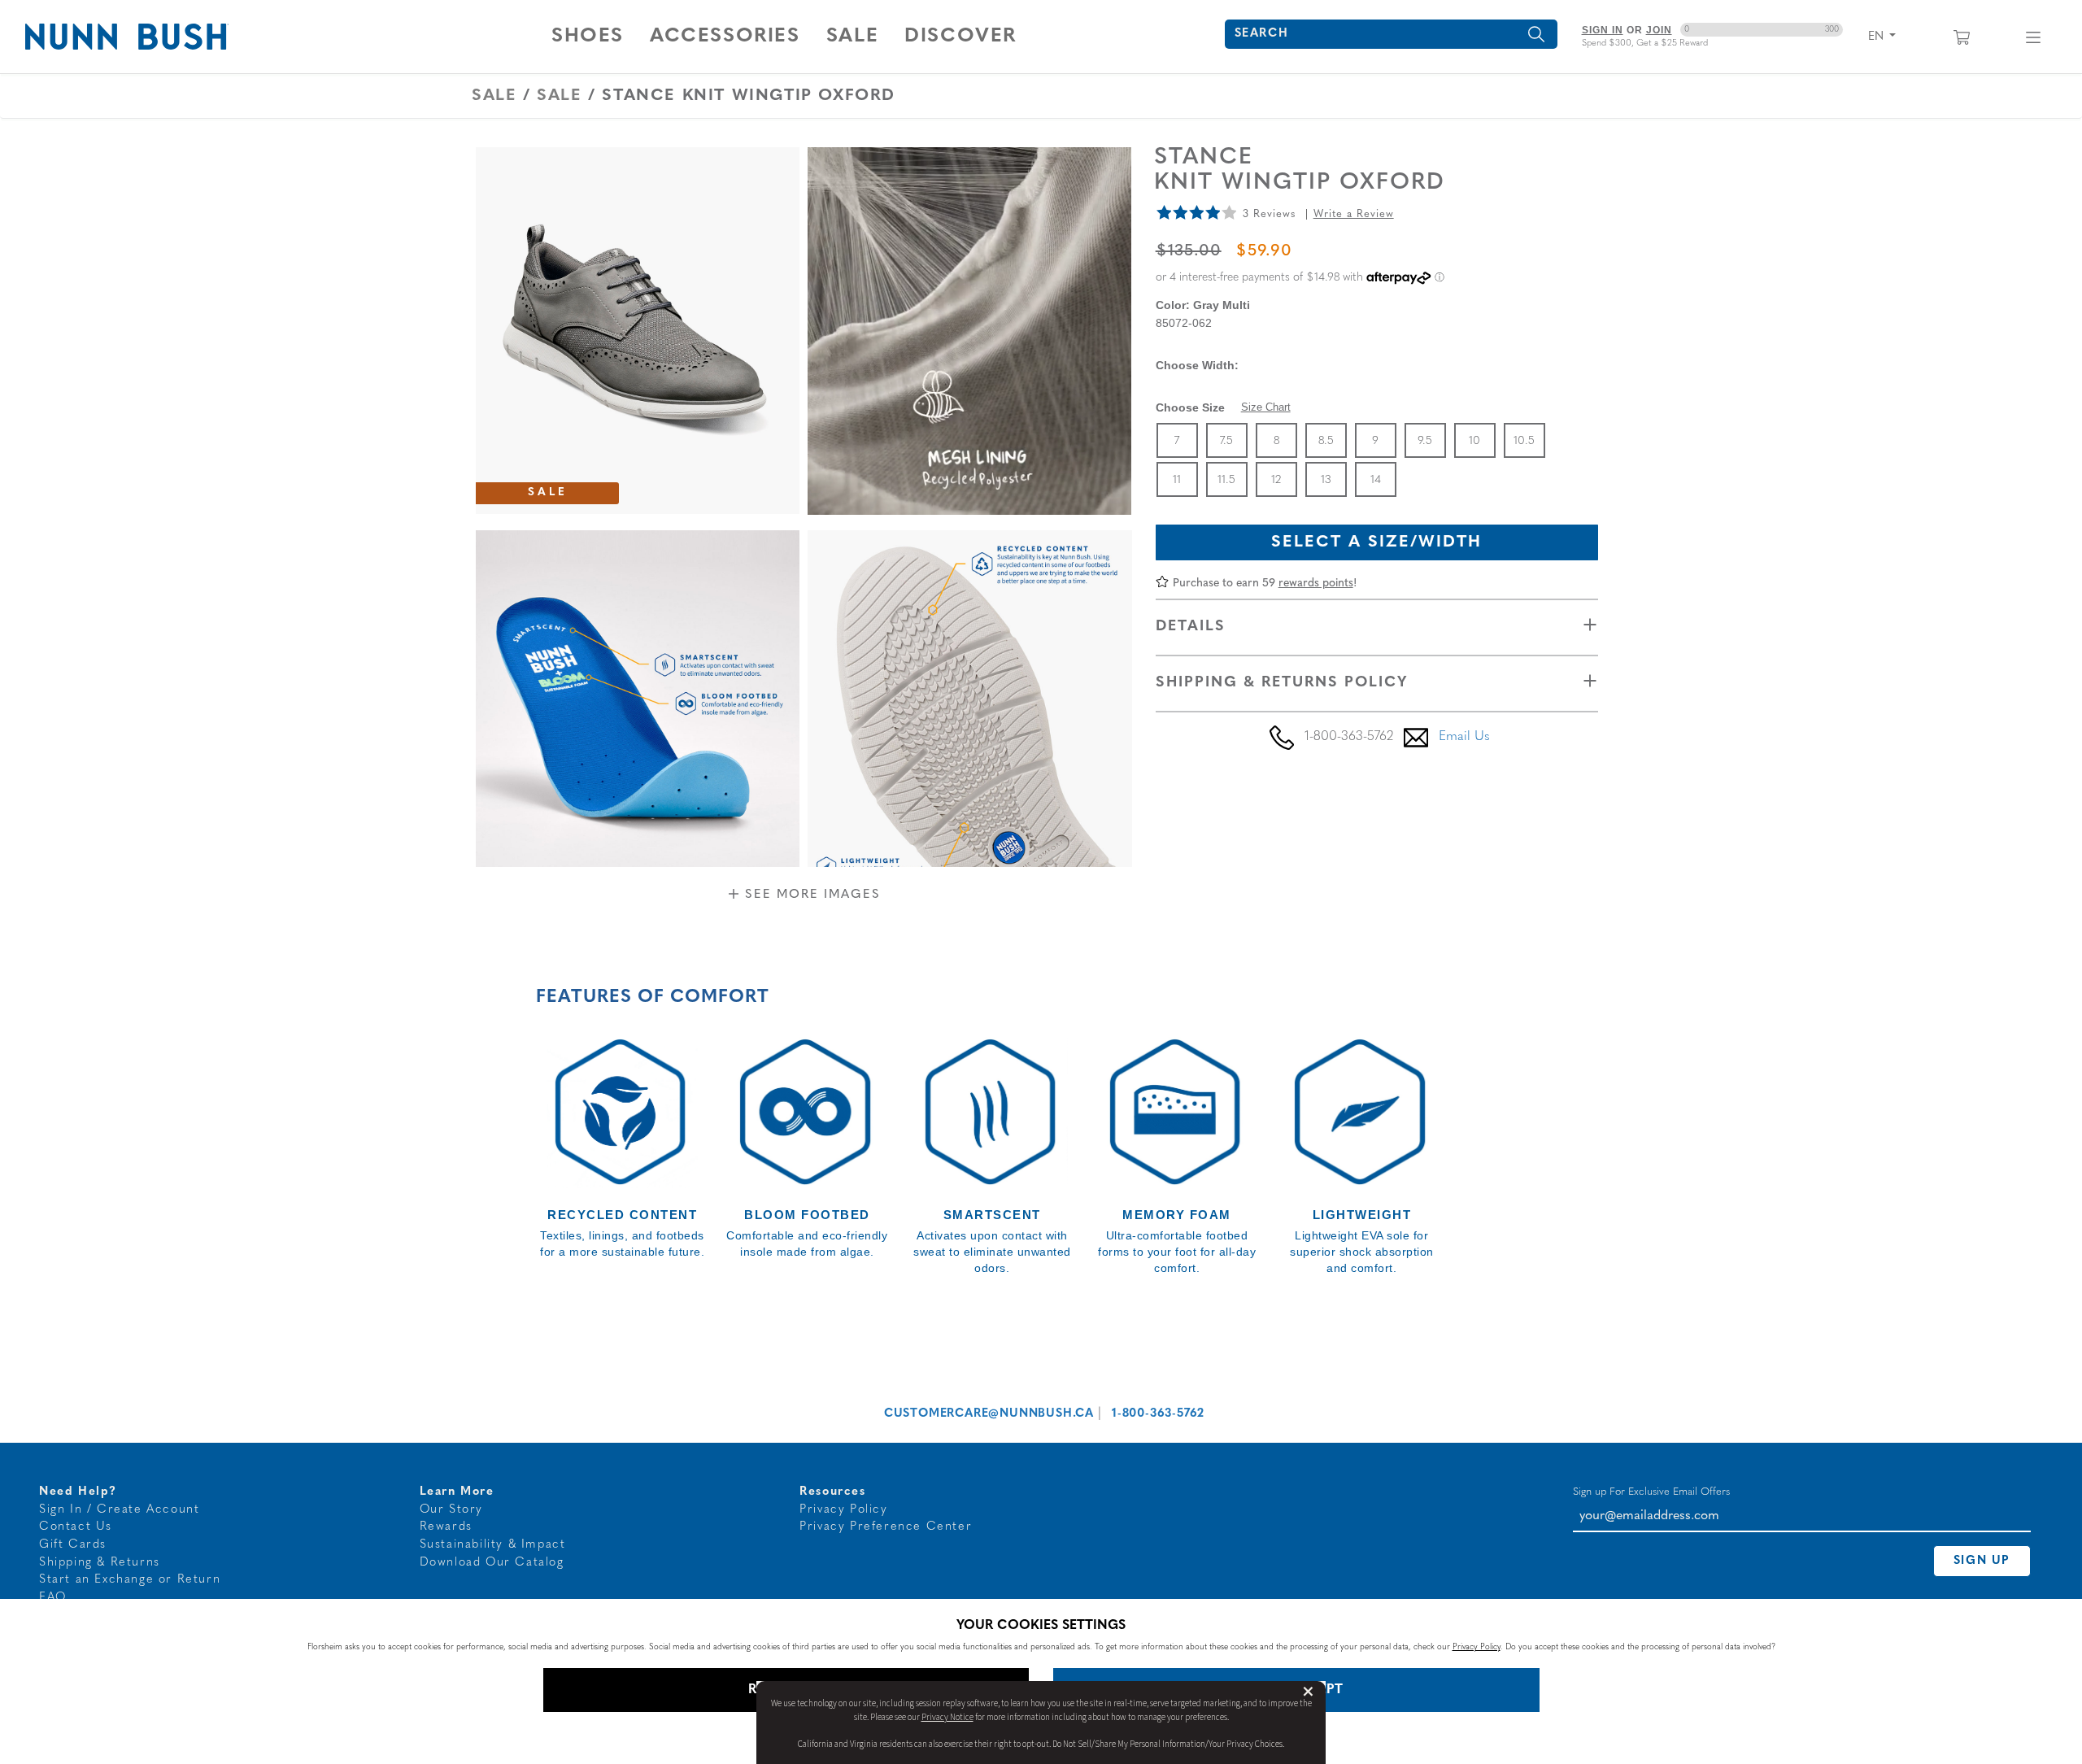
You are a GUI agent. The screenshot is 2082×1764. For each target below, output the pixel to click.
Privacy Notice (947, 1717)
